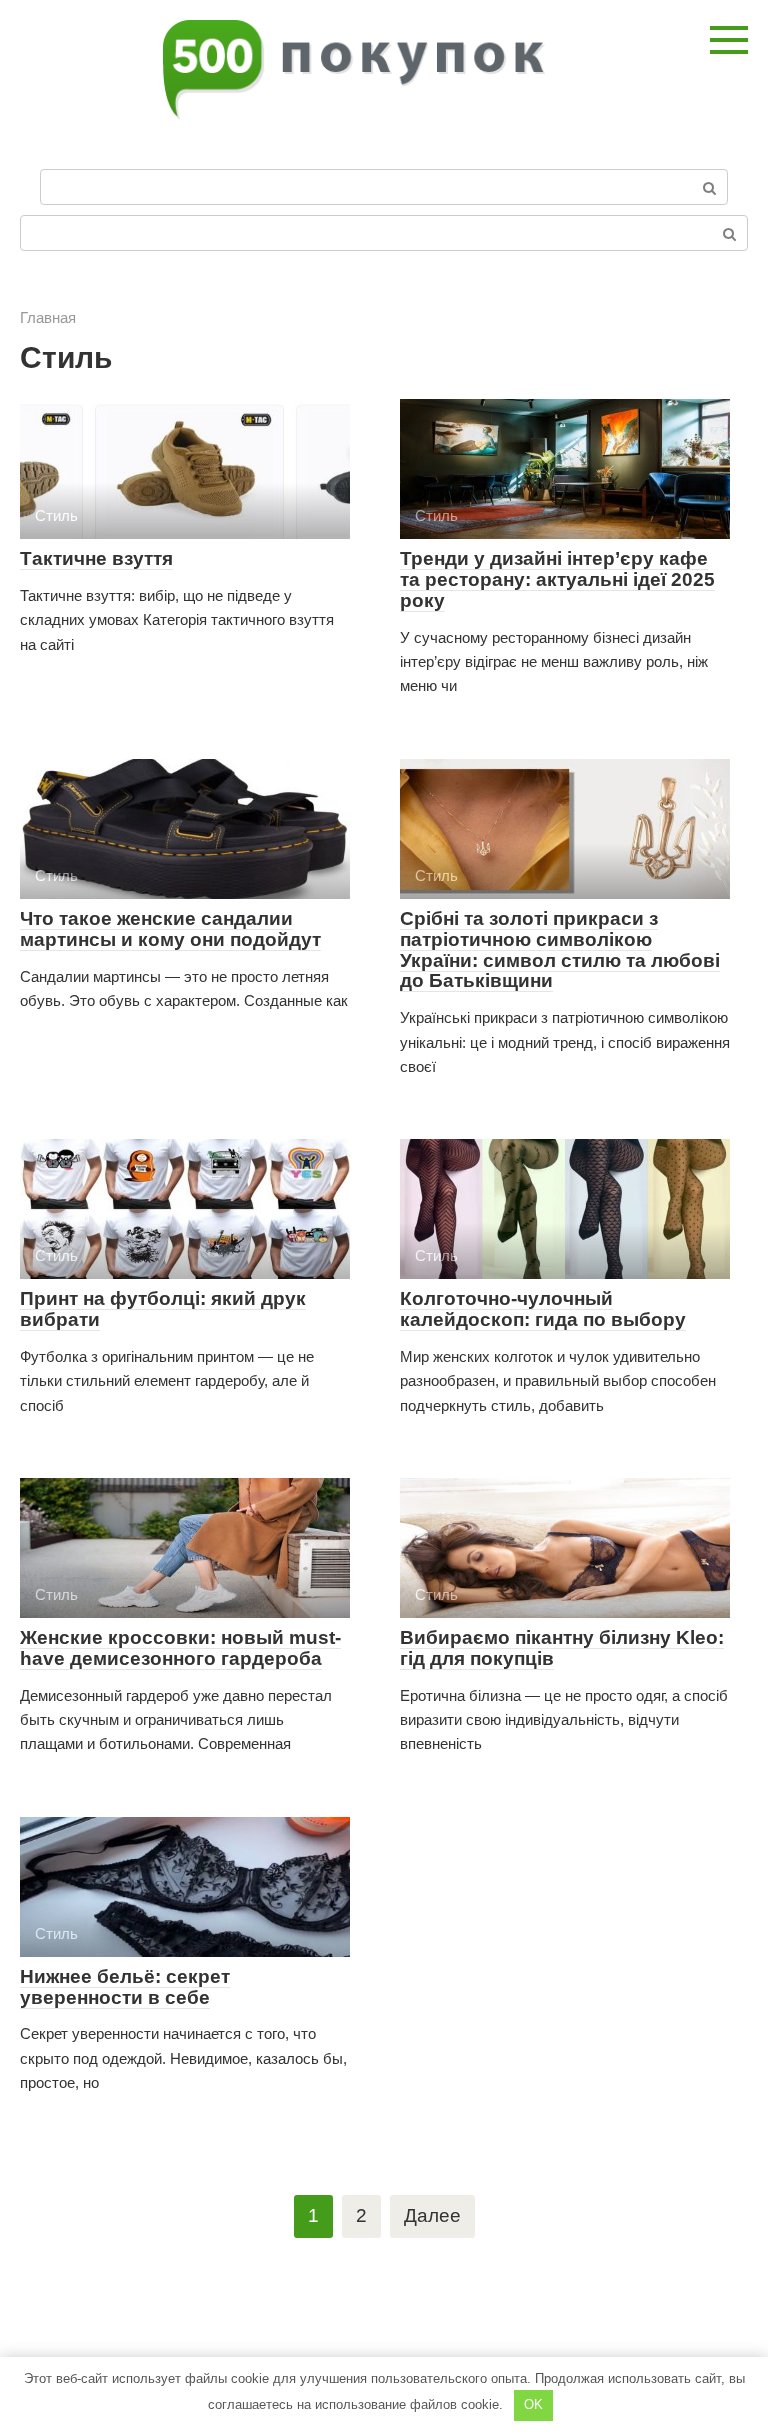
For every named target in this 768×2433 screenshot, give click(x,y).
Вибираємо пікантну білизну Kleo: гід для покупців (562, 1648)
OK (533, 2404)
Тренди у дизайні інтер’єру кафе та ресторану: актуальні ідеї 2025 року (557, 579)
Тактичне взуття (96, 558)
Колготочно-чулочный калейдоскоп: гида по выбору (543, 1309)
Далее (432, 2215)
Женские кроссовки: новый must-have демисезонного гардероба (180, 1648)
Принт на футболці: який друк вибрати (163, 1309)
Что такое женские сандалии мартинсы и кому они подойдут (170, 929)
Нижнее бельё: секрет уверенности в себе (125, 1987)
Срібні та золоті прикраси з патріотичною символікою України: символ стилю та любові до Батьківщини (560, 950)
